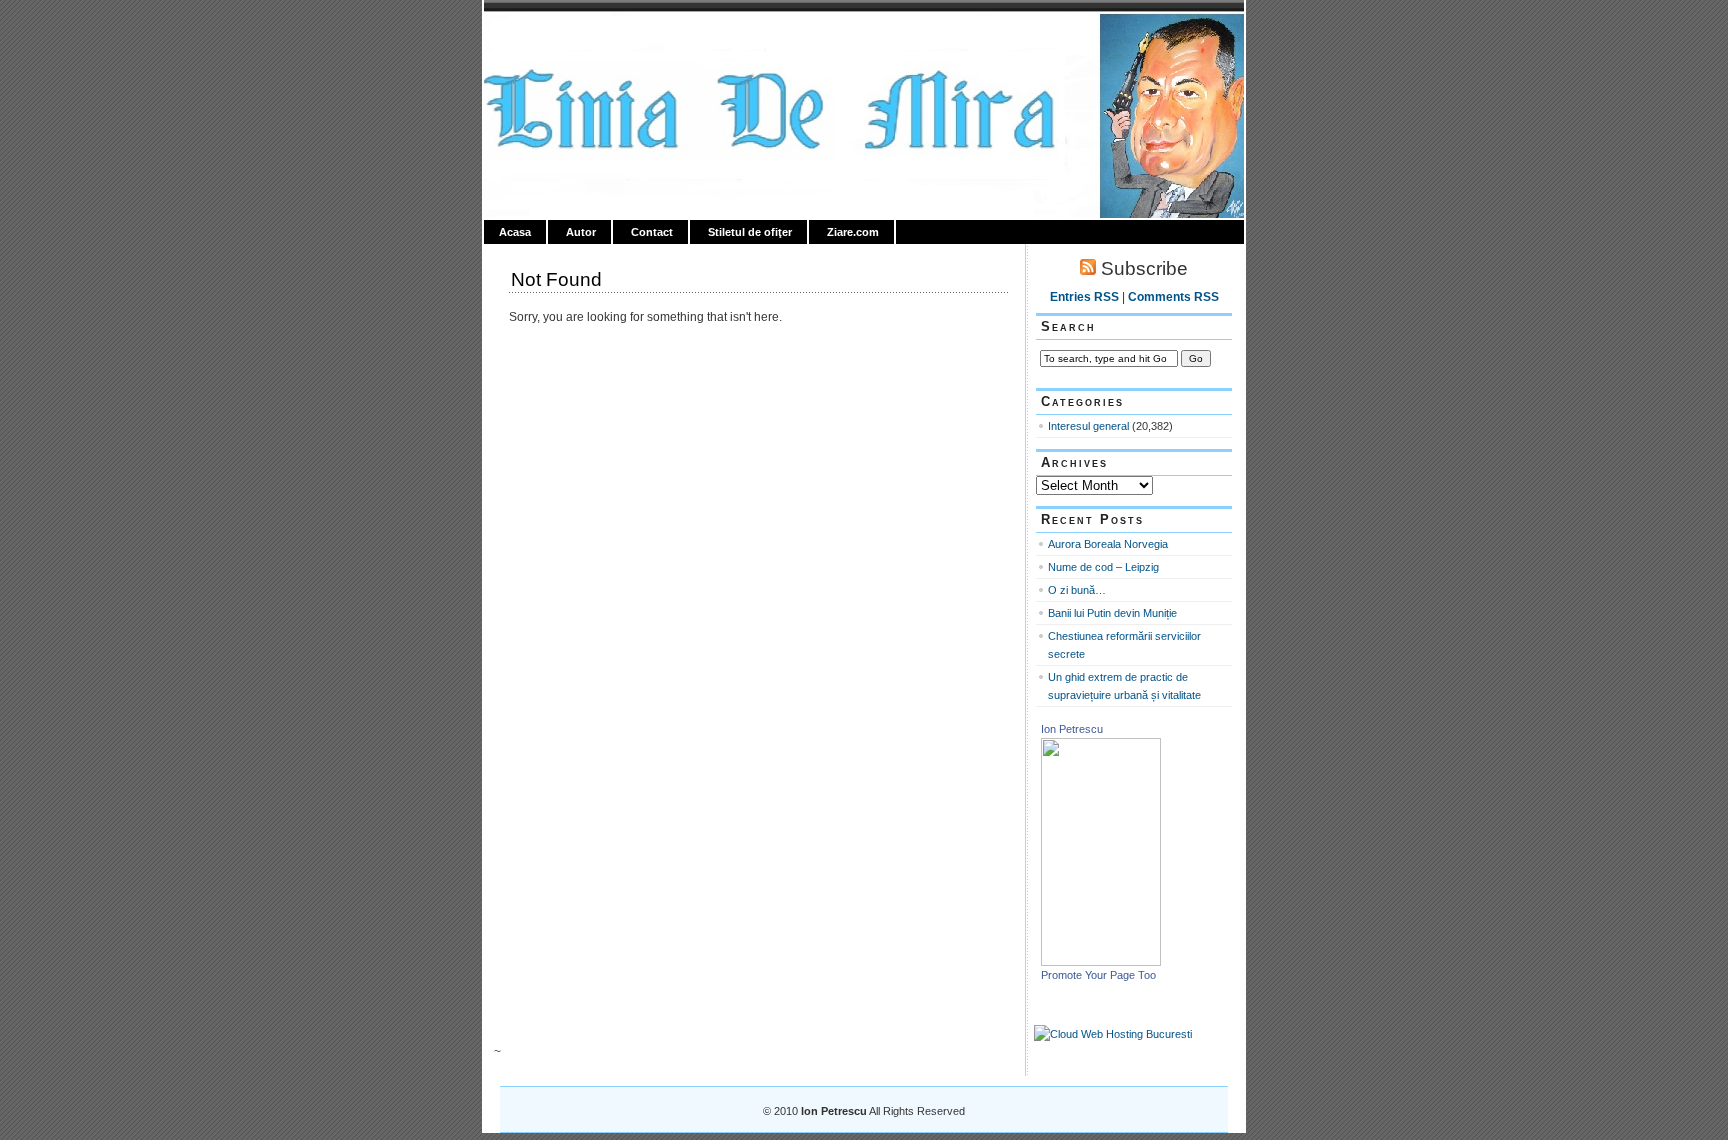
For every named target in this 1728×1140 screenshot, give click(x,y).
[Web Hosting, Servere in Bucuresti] (1113, 1034)
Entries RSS (1084, 297)
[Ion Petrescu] (1101, 962)
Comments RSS (1173, 297)
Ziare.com (853, 232)
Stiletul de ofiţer (750, 232)
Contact (652, 232)
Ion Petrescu (570, 37)
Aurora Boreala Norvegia (1108, 544)
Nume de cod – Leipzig (1103, 567)
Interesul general (1088, 426)
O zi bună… (1077, 590)
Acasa (515, 232)
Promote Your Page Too (1098, 975)
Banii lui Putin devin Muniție (1112, 613)
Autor (581, 232)
